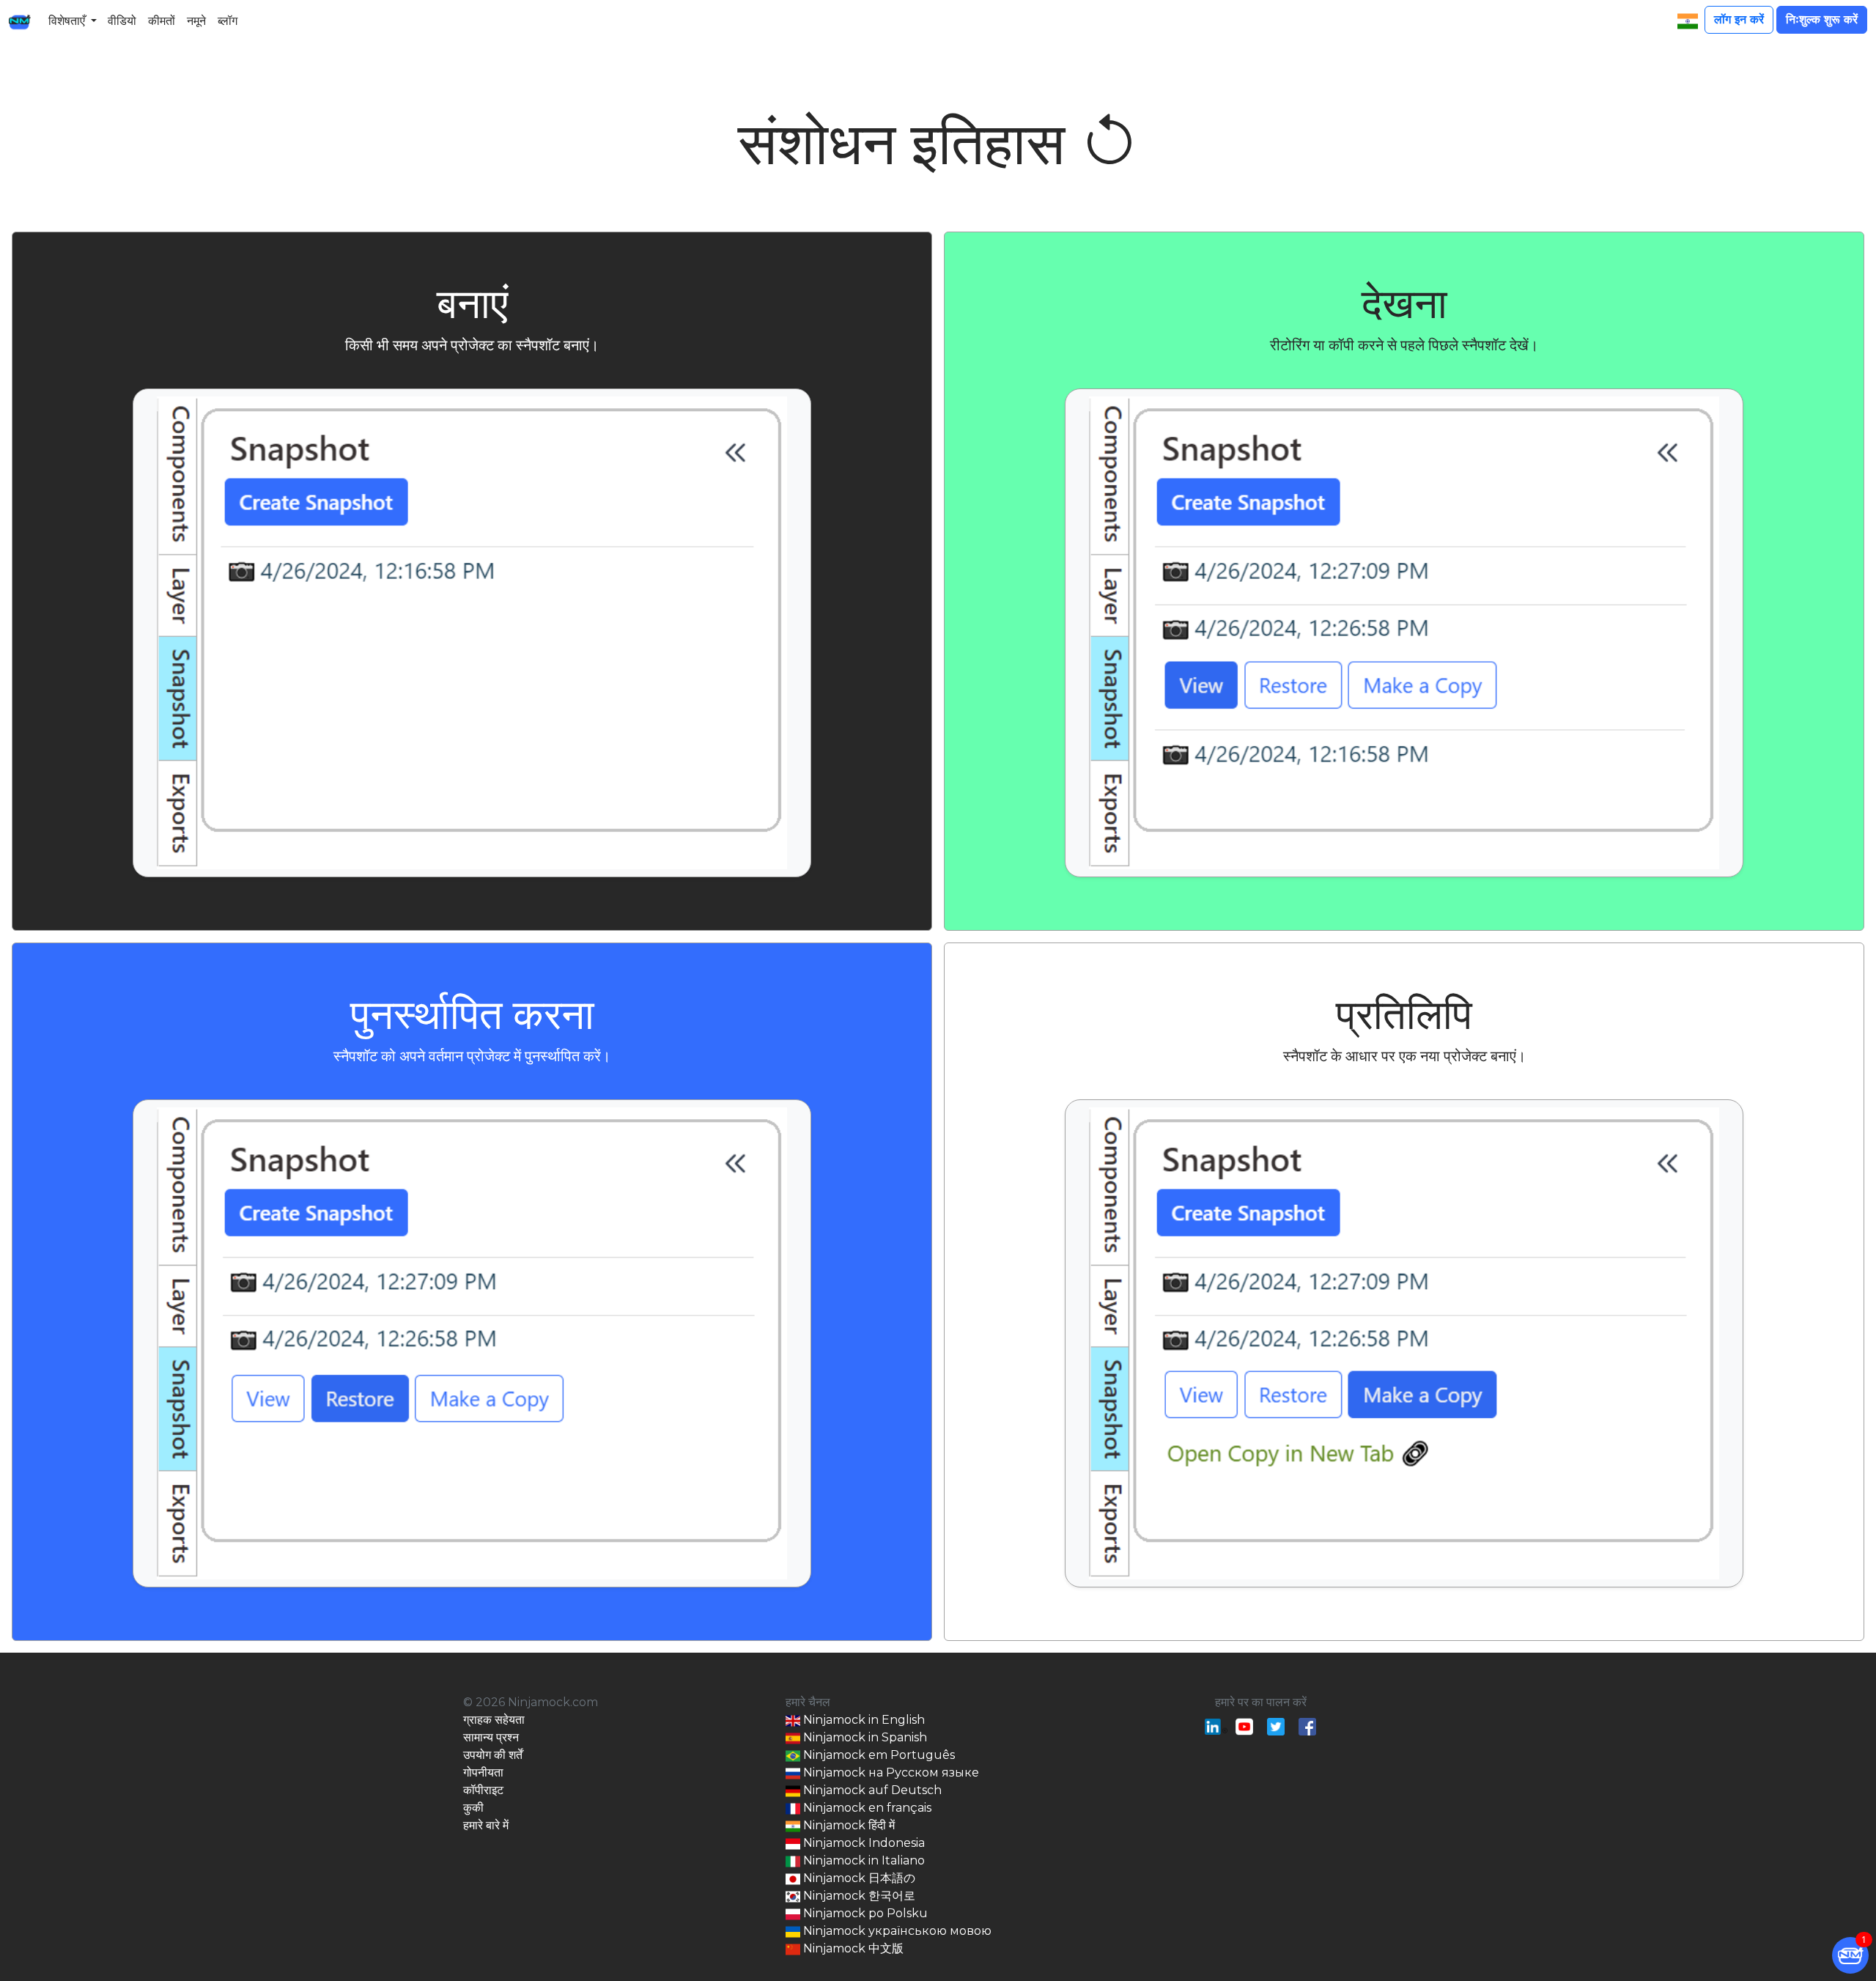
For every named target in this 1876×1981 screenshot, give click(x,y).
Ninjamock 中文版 (852, 1948)
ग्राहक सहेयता (494, 1720)
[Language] (1688, 21)
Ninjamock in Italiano (863, 1860)
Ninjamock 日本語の (858, 1878)
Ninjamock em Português (878, 1755)
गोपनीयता (483, 1772)
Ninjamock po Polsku (864, 1913)
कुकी (473, 1808)
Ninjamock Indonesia (863, 1843)
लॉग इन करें (1739, 19)
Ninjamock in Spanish (864, 1737)
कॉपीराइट (483, 1790)
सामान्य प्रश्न (491, 1737)
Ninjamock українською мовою (896, 1931)
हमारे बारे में (486, 1825)
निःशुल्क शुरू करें (1822, 19)
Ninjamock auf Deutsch (871, 1790)
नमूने (196, 21)
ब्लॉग (228, 21)
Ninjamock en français (866, 1808)
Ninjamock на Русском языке (890, 1772)
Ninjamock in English (863, 1720)
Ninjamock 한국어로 (858, 1896)
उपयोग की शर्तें (493, 1755)
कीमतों (162, 21)
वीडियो (122, 21)
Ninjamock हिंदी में (847, 1825)
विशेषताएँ (67, 21)
